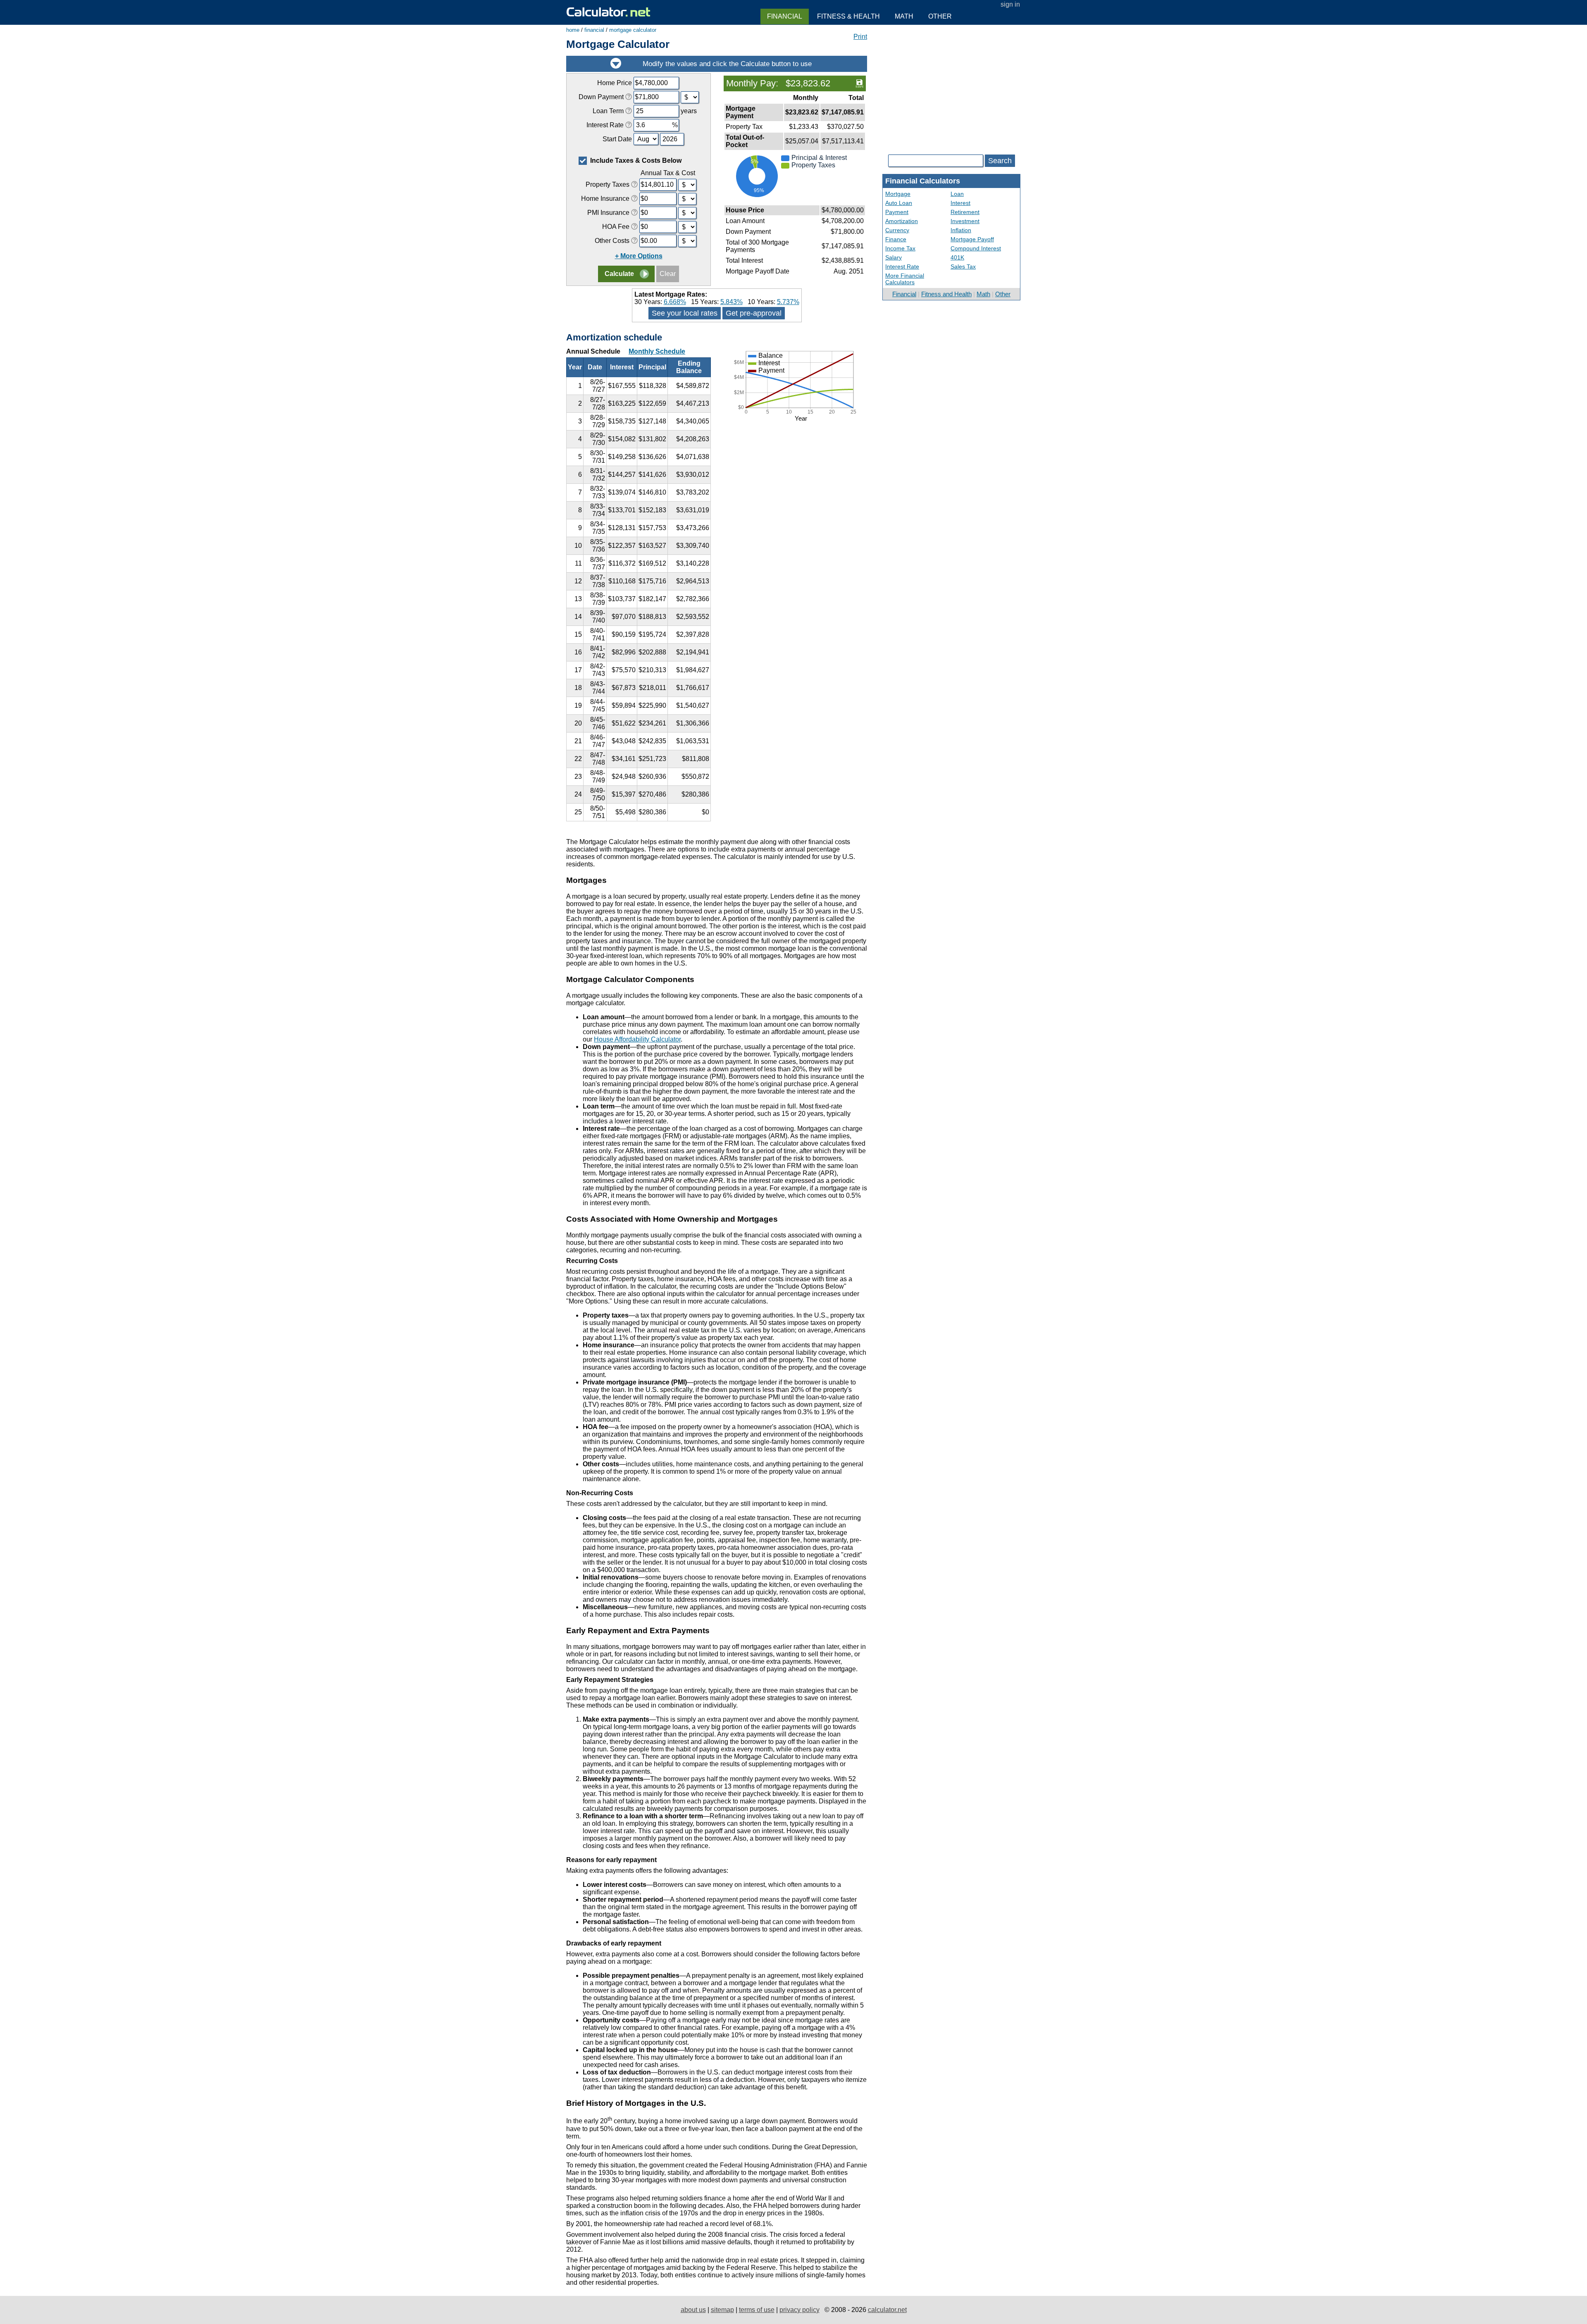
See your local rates (685, 313)
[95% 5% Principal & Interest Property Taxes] (795, 199)
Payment (897, 212)
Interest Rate (902, 266)
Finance (896, 239)
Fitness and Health (946, 294)
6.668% (675, 302)
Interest (960, 203)
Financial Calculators (923, 181)
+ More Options (639, 256)
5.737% (788, 302)
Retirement (965, 212)
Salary (894, 257)
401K (957, 257)
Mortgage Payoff (972, 239)
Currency (897, 230)
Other (1003, 294)
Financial (904, 294)
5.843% (732, 302)
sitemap (722, 2310)
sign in (1010, 4)
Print (860, 37)
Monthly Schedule (657, 351)
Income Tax (900, 248)
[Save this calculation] (859, 83)
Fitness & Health (848, 16)
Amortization (902, 221)
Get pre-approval (754, 313)
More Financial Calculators (905, 279)
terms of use (757, 2310)
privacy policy (799, 2310)
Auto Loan (899, 203)
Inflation (961, 230)
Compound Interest (976, 248)
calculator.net (887, 2310)
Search (1000, 161)
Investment (965, 221)
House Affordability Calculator (637, 1039)
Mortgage (898, 194)
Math (983, 294)
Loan (957, 194)
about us (693, 2310)
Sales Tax (963, 266)
